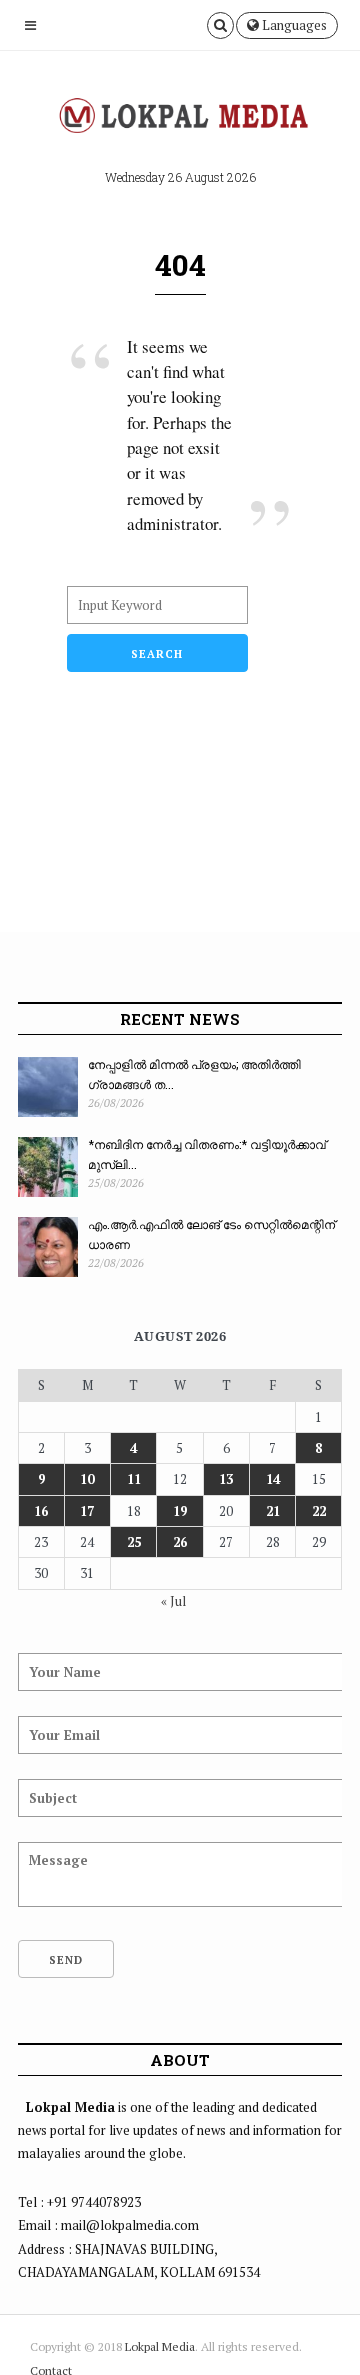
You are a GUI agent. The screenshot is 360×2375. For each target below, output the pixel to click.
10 (87, 1479)
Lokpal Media (160, 2346)
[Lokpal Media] (180, 116)
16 (41, 1511)
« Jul (173, 1601)
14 (273, 1479)
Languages (293, 25)
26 (180, 1542)
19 (180, 1511)
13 (226, 1479)
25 (134, 1542)
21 (273, 1511)
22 (319, 1511)
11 (134, 1479)
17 (87, 1511)
